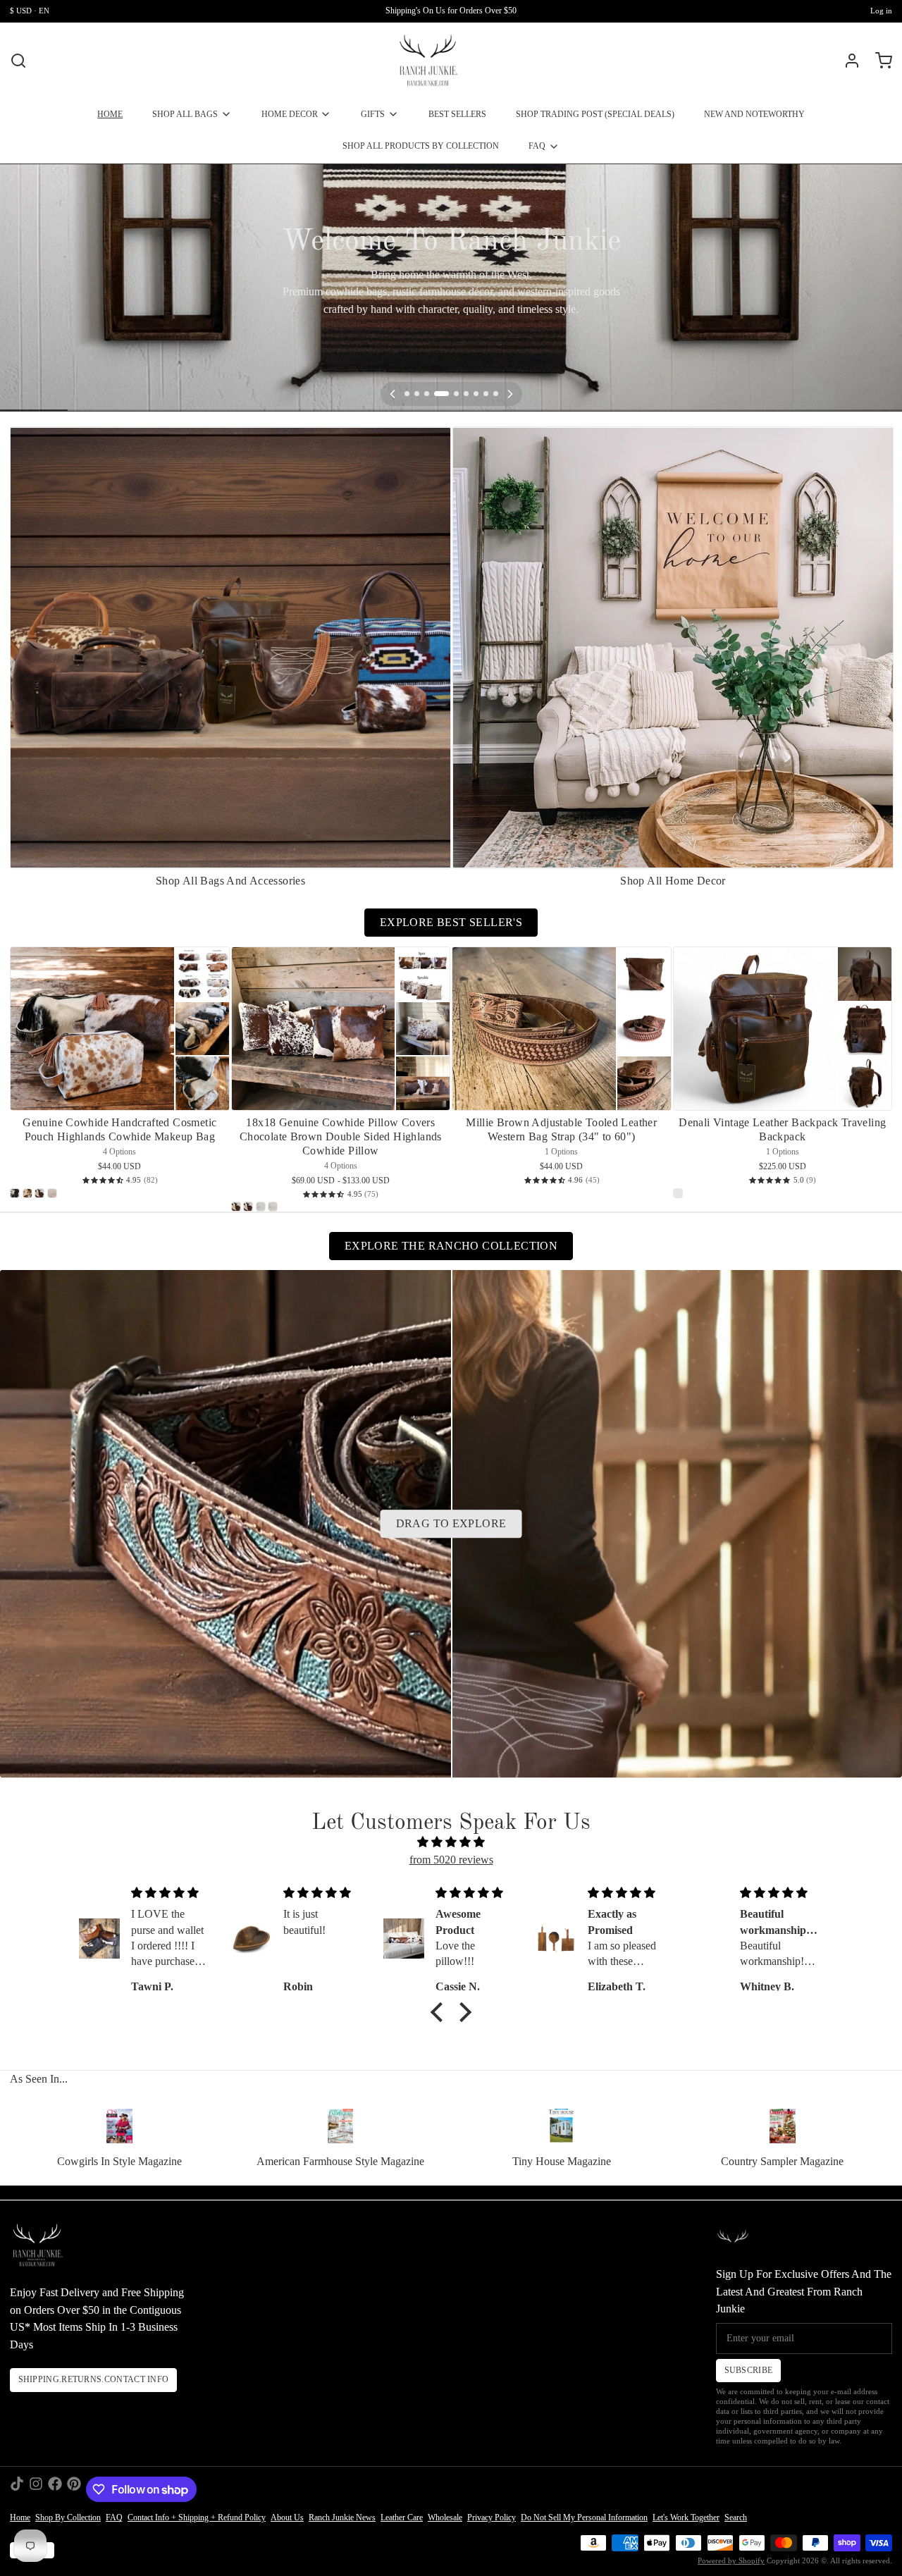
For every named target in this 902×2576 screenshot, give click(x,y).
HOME (110, 114)
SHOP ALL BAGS (185, 114)
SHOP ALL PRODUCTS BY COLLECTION (421, 146)
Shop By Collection (68, 2518)
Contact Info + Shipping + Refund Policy (197, 2518)
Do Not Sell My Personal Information (584, 2518)
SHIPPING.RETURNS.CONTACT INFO (94, 2379)
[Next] (510, 394)
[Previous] (393, 394)
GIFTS (373, 114)
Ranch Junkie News (342, 2518)
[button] (440, 2012)
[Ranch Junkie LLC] (428, 61)
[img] (451, 1843)
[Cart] (879, 61)
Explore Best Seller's (451, 922)
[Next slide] (877, 446)
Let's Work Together (686, 2518)
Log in (881, 11)
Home (20, 2518)
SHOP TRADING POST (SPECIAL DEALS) (595, 114)
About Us (287, 2518)
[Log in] (847, 61)
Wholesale (445, 2518)
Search (736, 2518)
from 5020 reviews (451, 1860)
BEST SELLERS (457, 114)
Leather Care (402, 2518)
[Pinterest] (74, 2489)
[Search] (18, 61)
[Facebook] (55, 2489)
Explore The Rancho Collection (451, 1246)
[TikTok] (17, 2489)
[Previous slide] (837, 446)
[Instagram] (36, 2489)
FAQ (537, 146)
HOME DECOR (290, 114)
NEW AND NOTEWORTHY (754, 114)
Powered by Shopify (731, 2561)
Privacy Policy (492, 2518)
